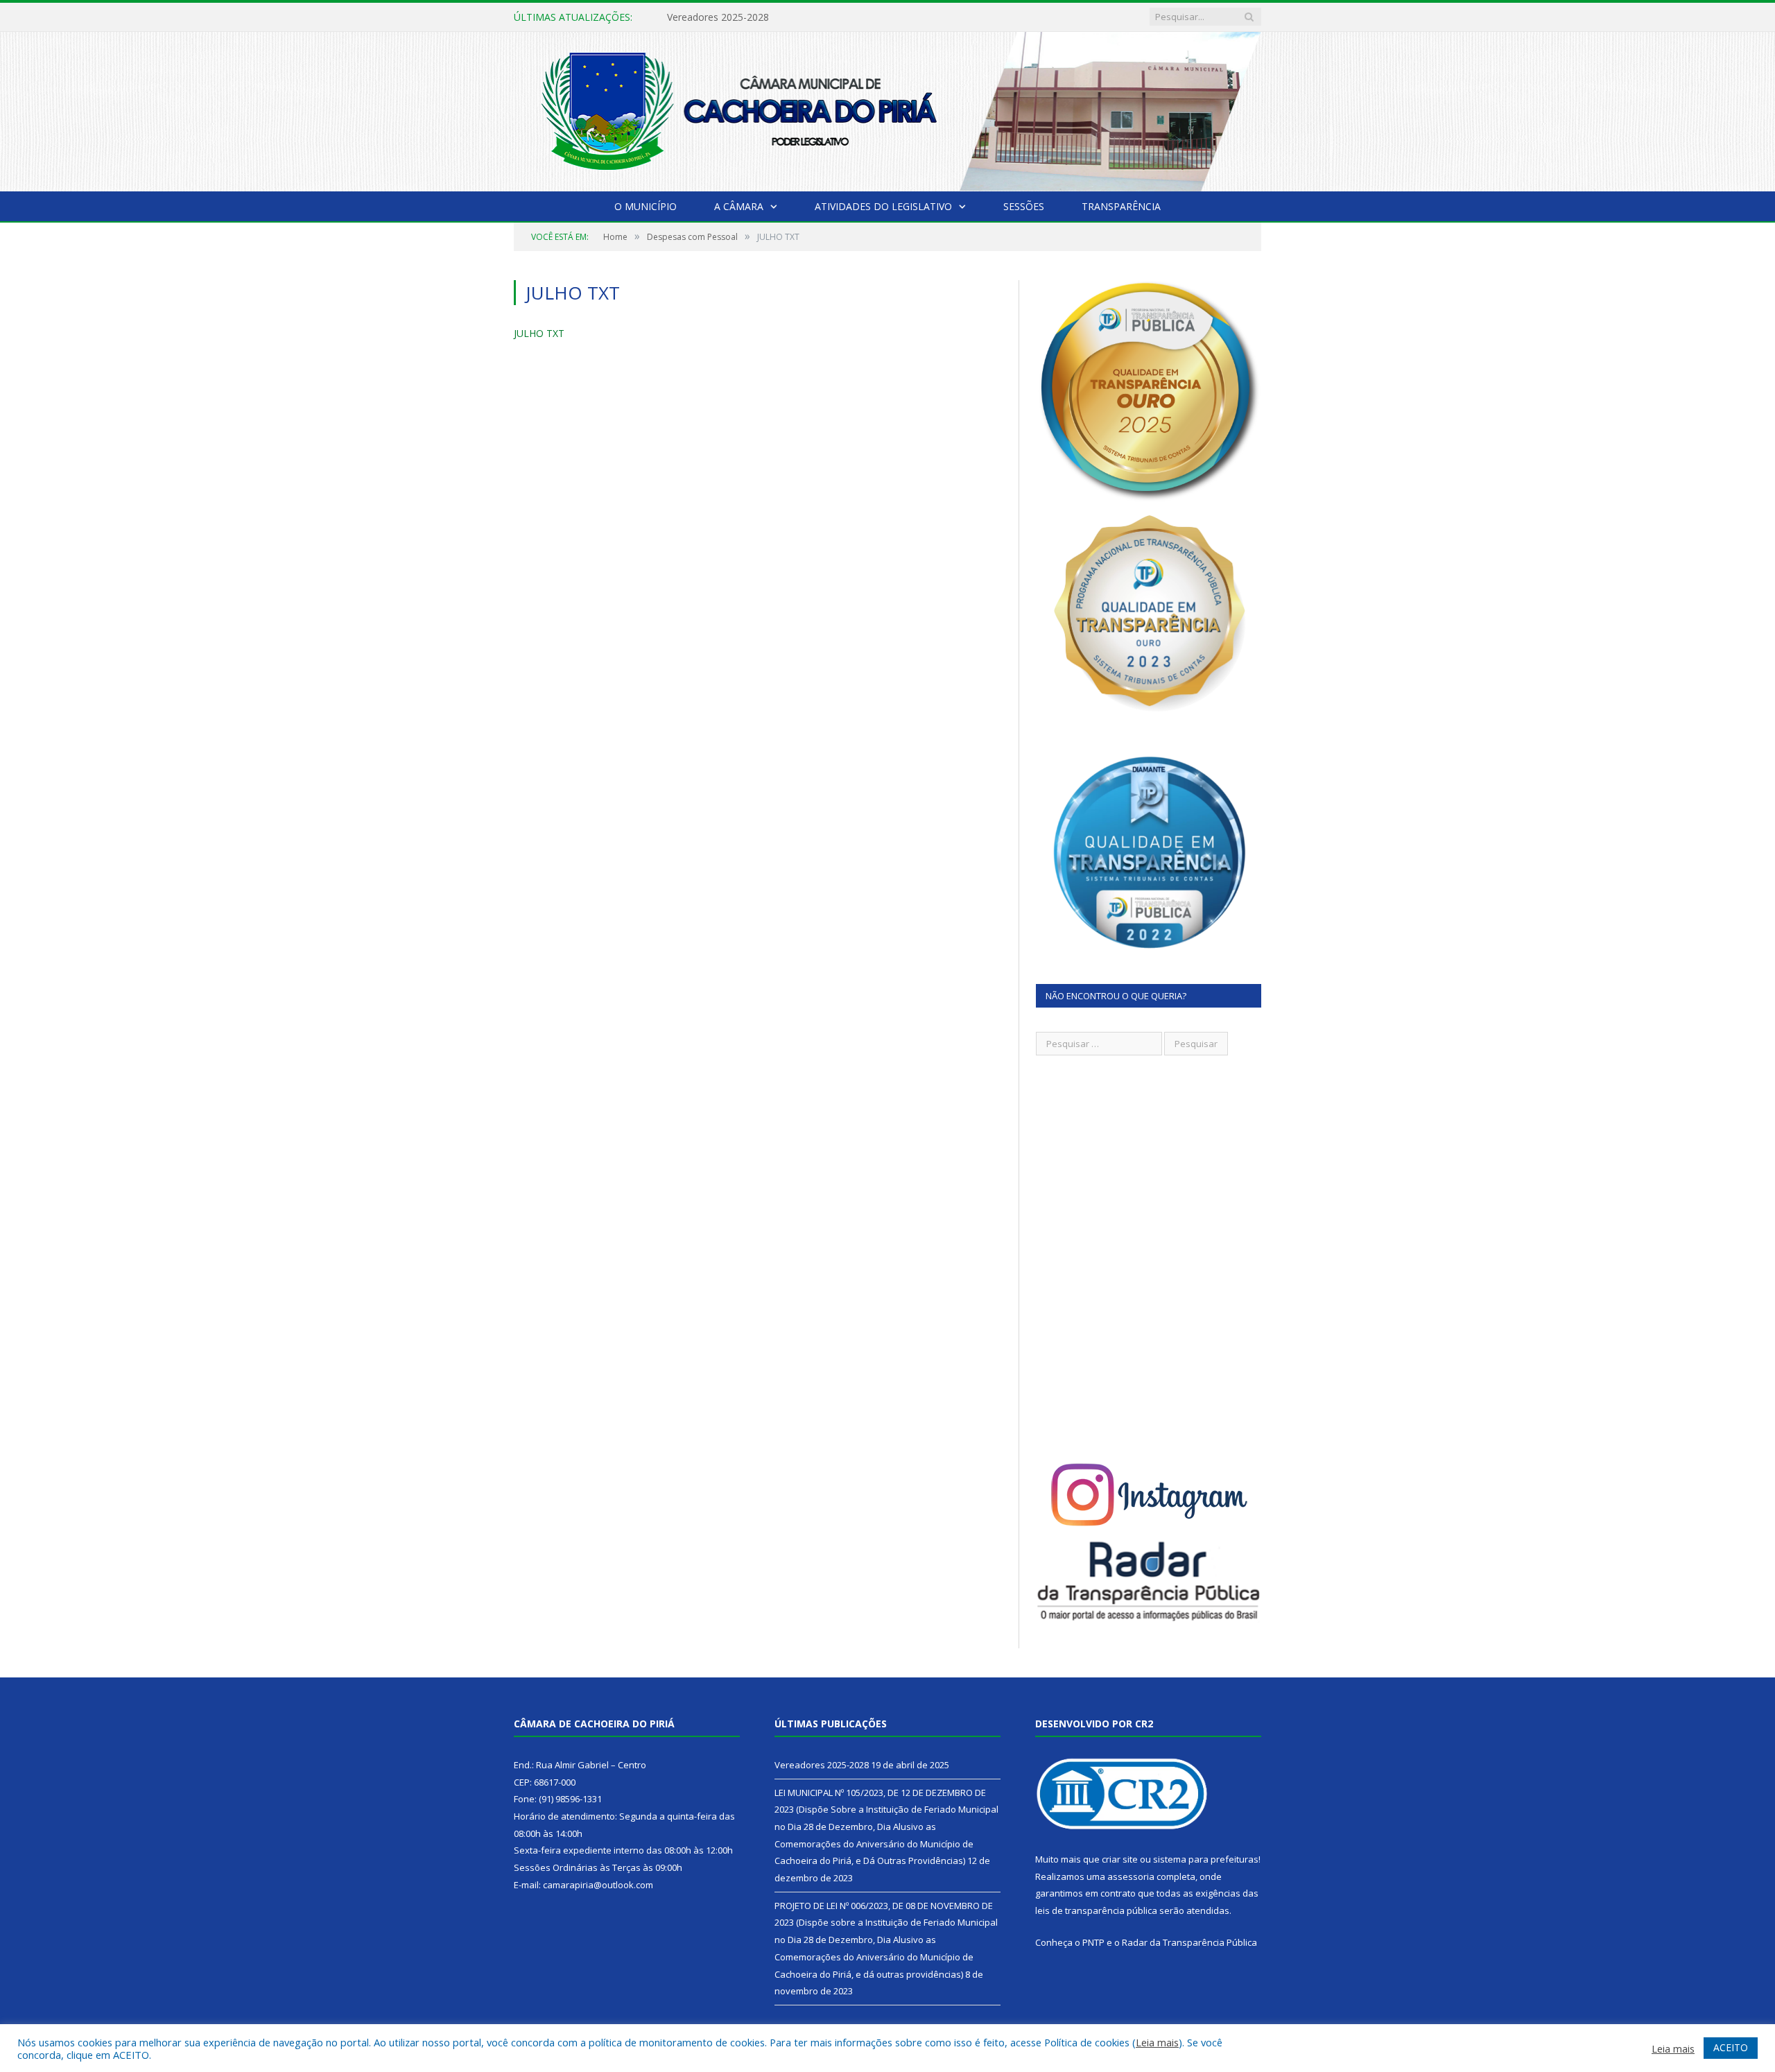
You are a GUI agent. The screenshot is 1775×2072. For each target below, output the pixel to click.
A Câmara (739, 206)
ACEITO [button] (1731, 2047)
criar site (1120, 1859)
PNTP (1093, 1942)
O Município (646, 206)
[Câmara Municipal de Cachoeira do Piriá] (887, 109)
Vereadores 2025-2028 (822, 1765)
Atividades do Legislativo (883, 206)
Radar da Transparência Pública (1189, 1942)
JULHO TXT (539, 333)
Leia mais (1157, 2042)
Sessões (1024, 206)
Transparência (1121, 206)
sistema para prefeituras (1206, 1859)
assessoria (1131, 1876)
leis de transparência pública (1096, 1910)
